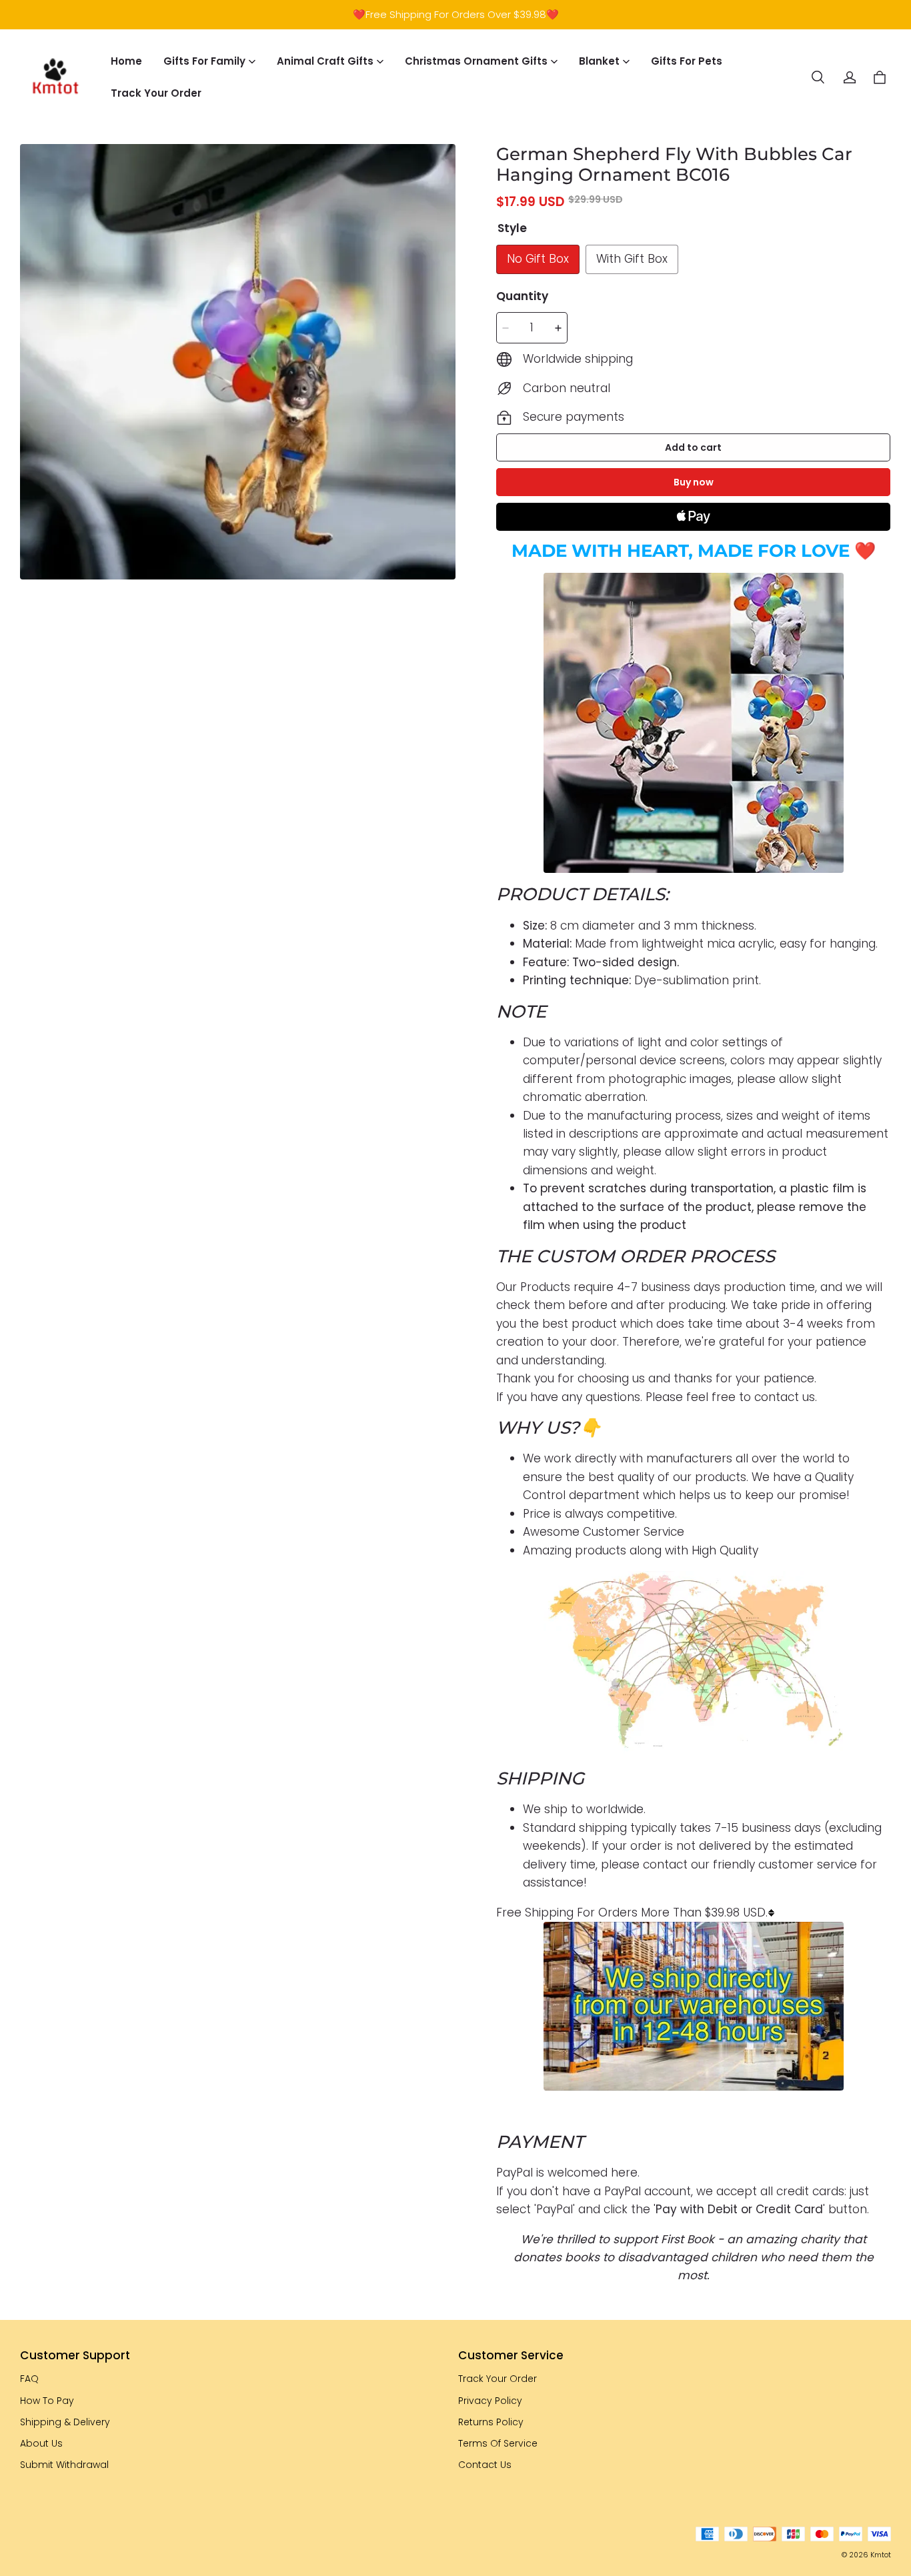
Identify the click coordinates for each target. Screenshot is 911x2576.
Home (126, 61)
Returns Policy (491, 2422)
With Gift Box (632, 259)
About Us (41, 2443)
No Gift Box (538, 259)
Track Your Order (156, 93)
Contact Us (485, 2465)
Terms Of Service (498, 2443)
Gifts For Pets (687, 61)
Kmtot (881, 2555)
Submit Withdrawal (64, 2465)
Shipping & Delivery (65, 2422)
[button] (818, 77)
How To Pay (47, 2401)
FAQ (29, 2379)
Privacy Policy (490, 2401)
